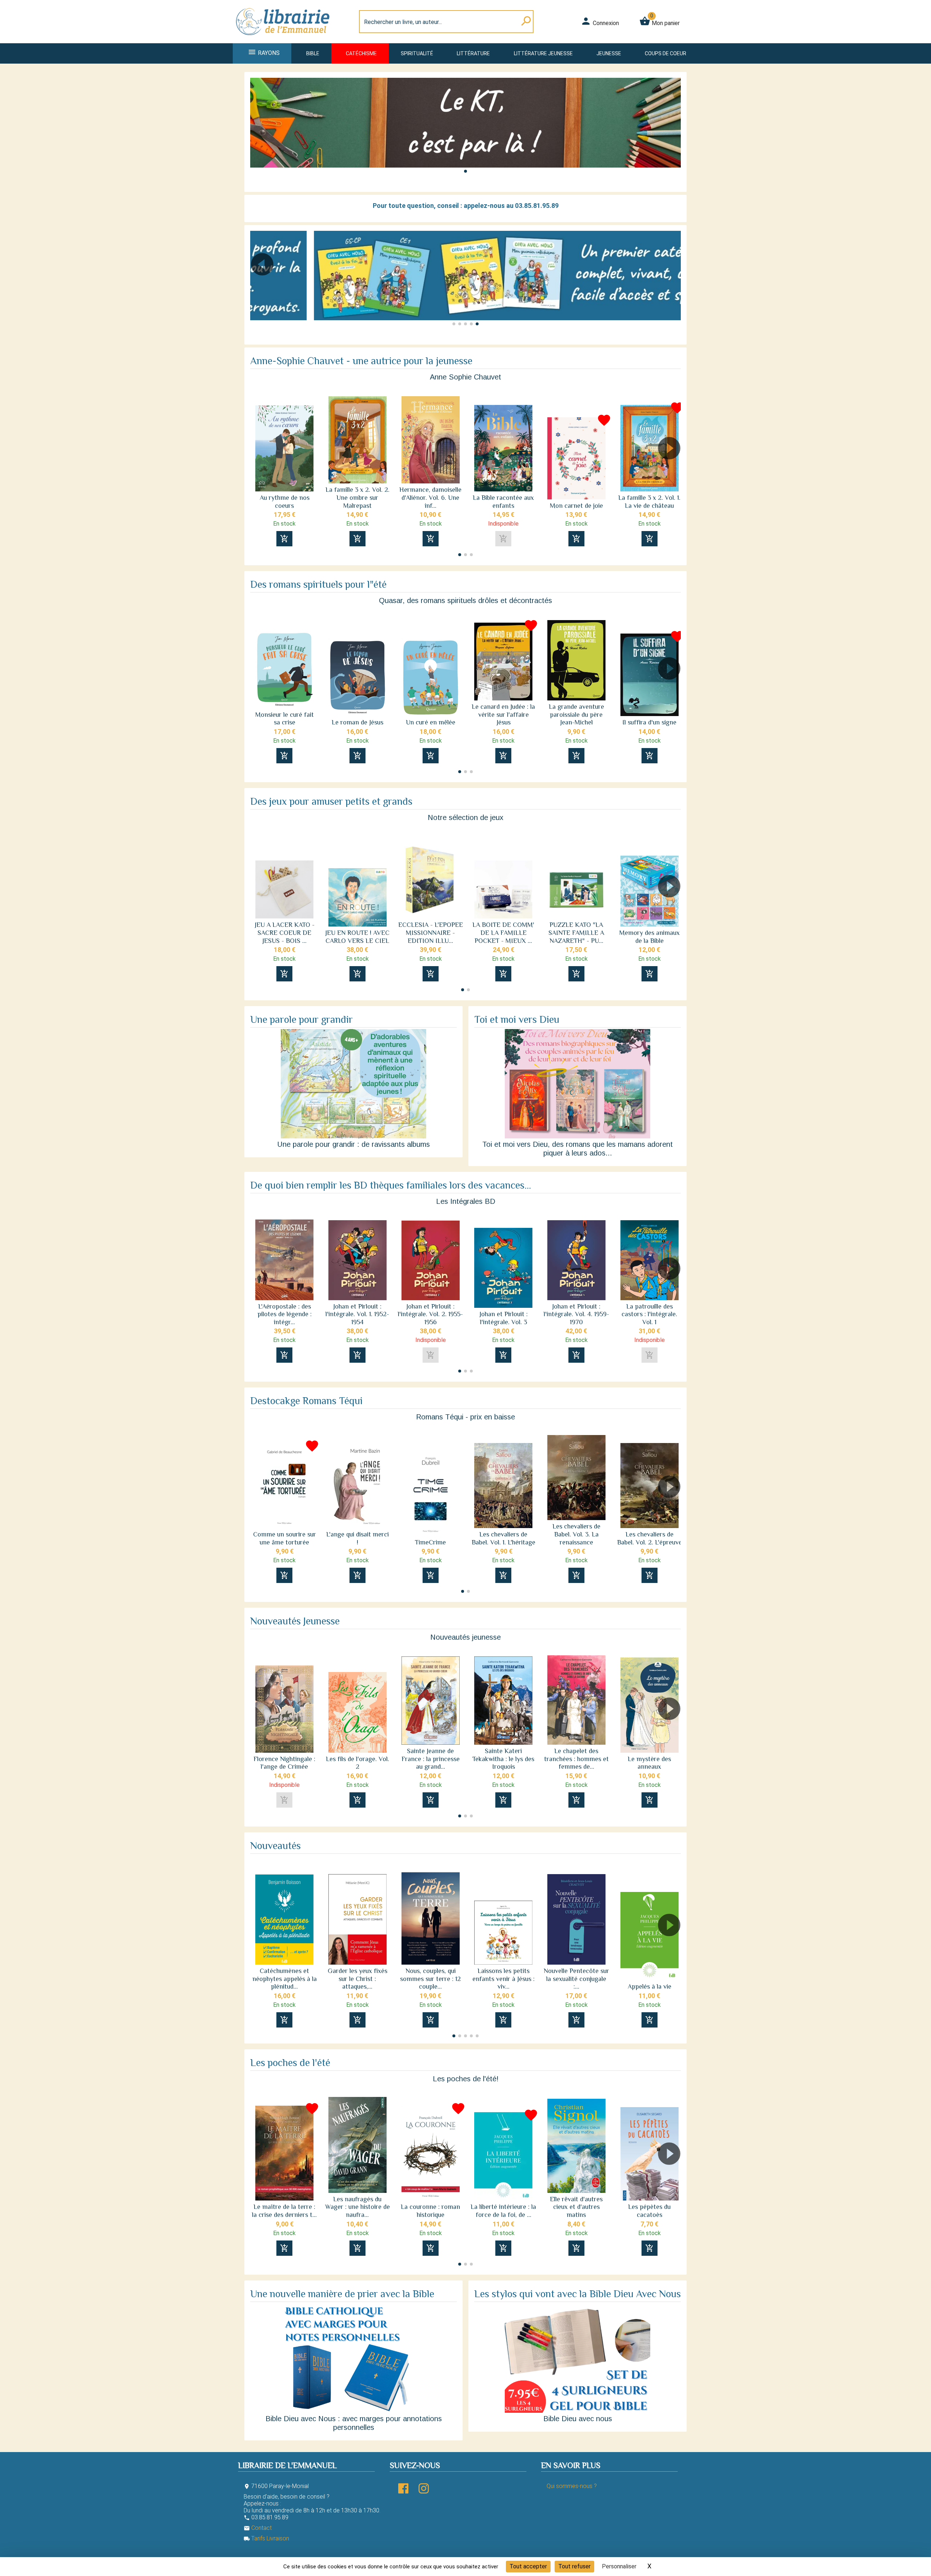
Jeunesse (609, 53)
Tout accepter (528, 2566)
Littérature (473, 53)
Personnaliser (619, 2566)
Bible (313, 53)
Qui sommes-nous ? (572, 2486)
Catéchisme (361, 53)
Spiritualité (417, 53)
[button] (465, 171)
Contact (258, 2528)
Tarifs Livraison (266, 2538)
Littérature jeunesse (543, 53)
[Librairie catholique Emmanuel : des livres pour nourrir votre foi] (285, 39)
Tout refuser (574, 2566)
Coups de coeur (666, 53)
